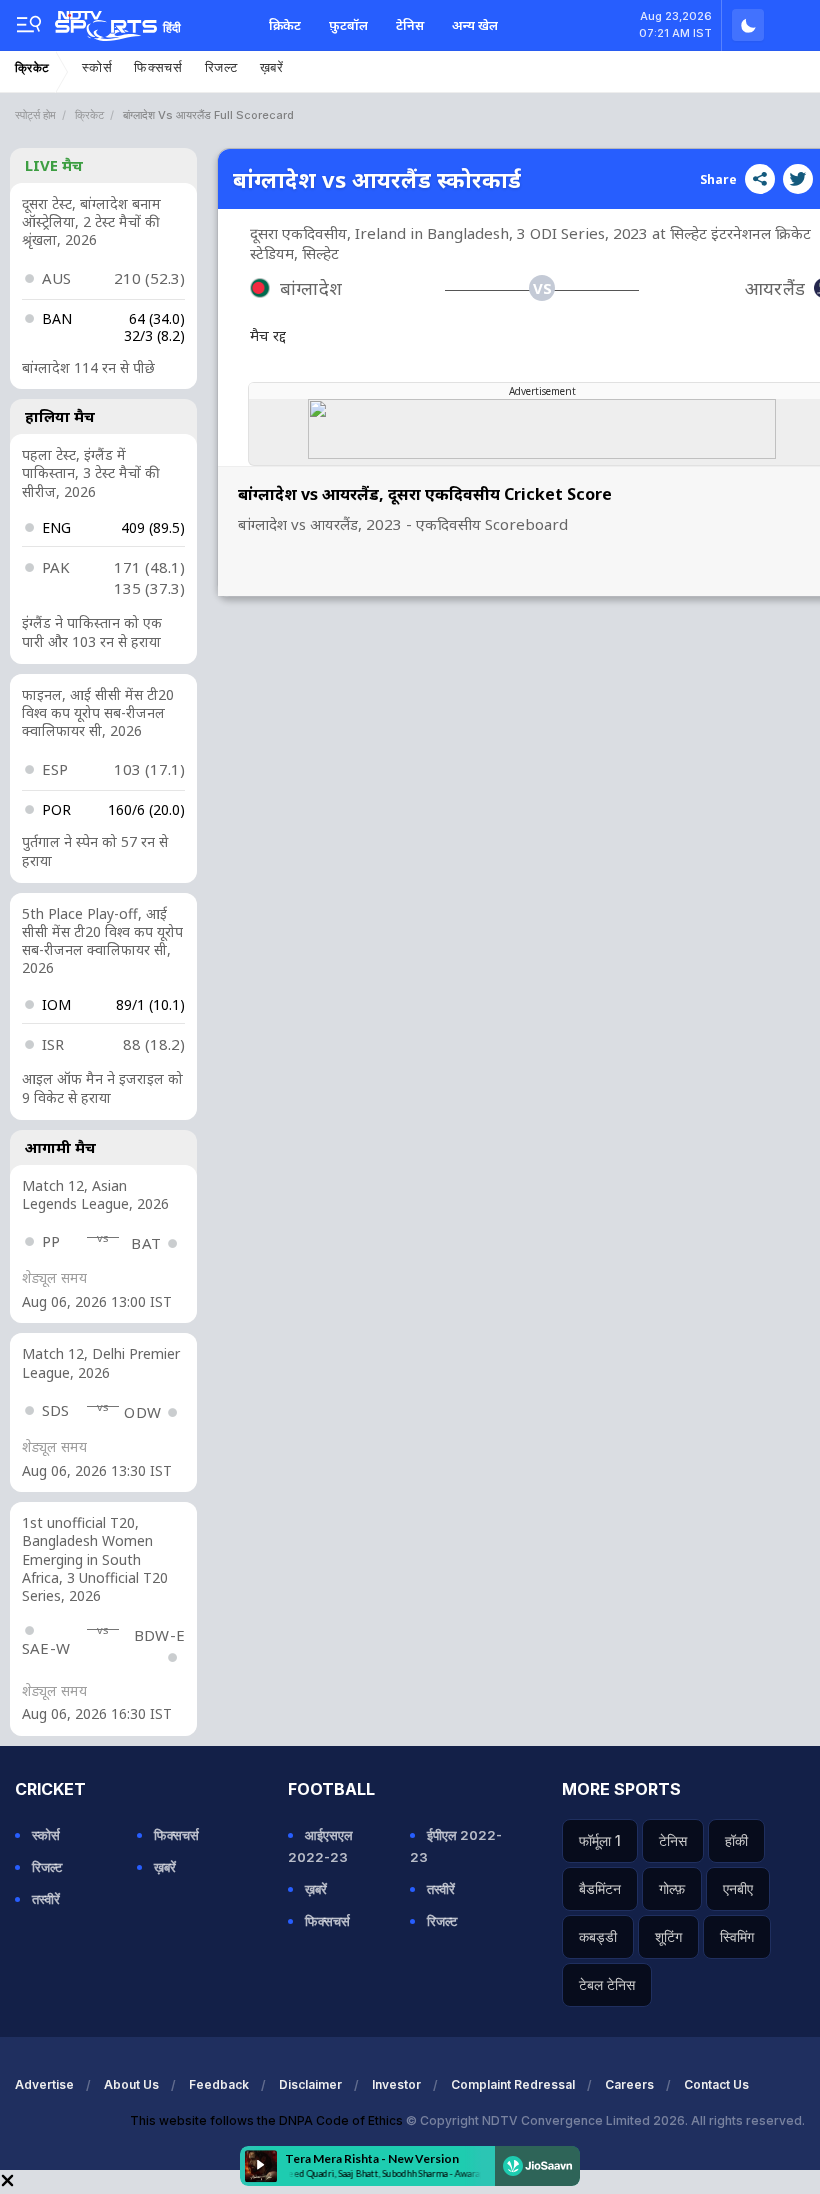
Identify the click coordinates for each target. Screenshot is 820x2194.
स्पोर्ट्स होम (35, 115)
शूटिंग (668, 1936)
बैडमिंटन (600, 1888)
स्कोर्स (97, 67)
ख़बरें (272, 67)
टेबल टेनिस (607, 1984)
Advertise (44, 2084)
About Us (131, 2084)
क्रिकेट (285, 25)
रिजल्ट (221, 67)
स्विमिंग (737, 1936)
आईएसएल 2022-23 (320, 1846)
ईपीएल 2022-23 (456, 1846)
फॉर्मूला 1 (600, 1840)
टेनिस (410, 25)
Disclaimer (310, 2084)
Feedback (219, 2084)
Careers (629, 2084)
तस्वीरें (46, 1899)
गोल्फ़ (672, 1888)
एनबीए (738, 1888)
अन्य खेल (475, 25)
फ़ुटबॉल (348, 25)
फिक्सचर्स (158, 67)
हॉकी (736, 1840)
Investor (396, 2084)
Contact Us (716, 2084)
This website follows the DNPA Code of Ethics (268, 2120)
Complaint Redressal (513, 2084)
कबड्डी (598, 1936)
